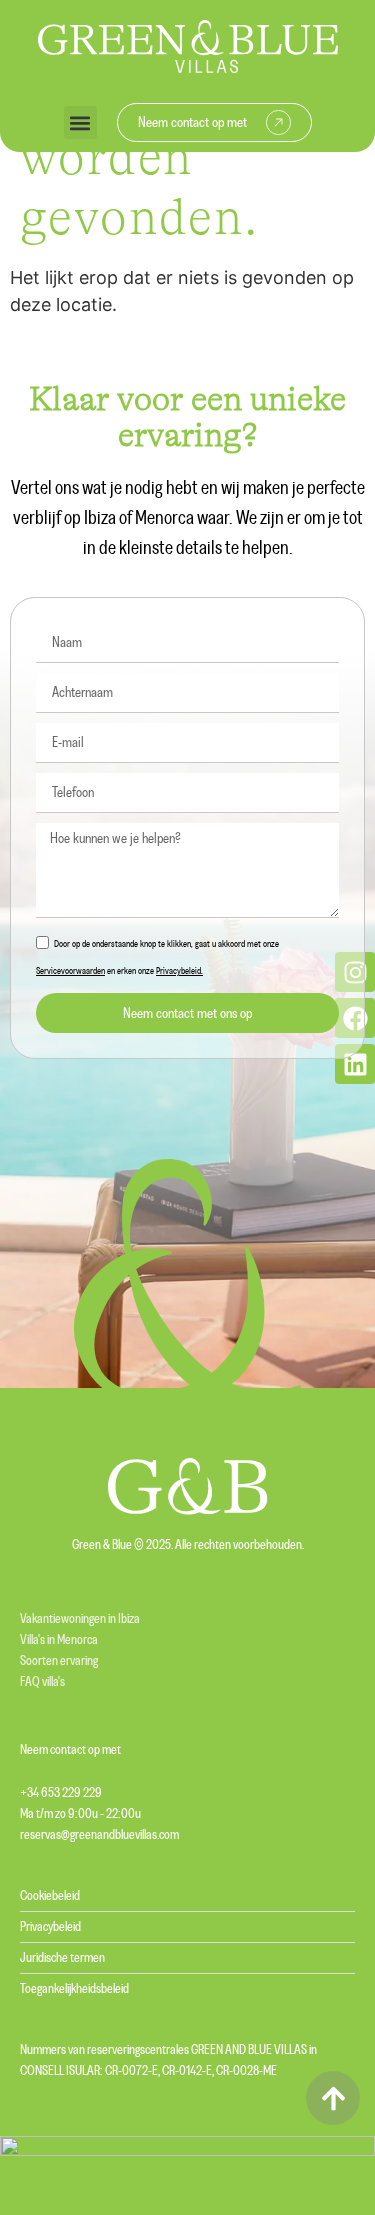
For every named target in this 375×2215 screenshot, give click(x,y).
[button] (80, 122)
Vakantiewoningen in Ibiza (80, 1619)
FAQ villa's (42, 1682)
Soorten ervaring (59, 1661)
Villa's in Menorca (59, 1640)
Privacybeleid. (179, 971)
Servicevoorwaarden (70, 971)
